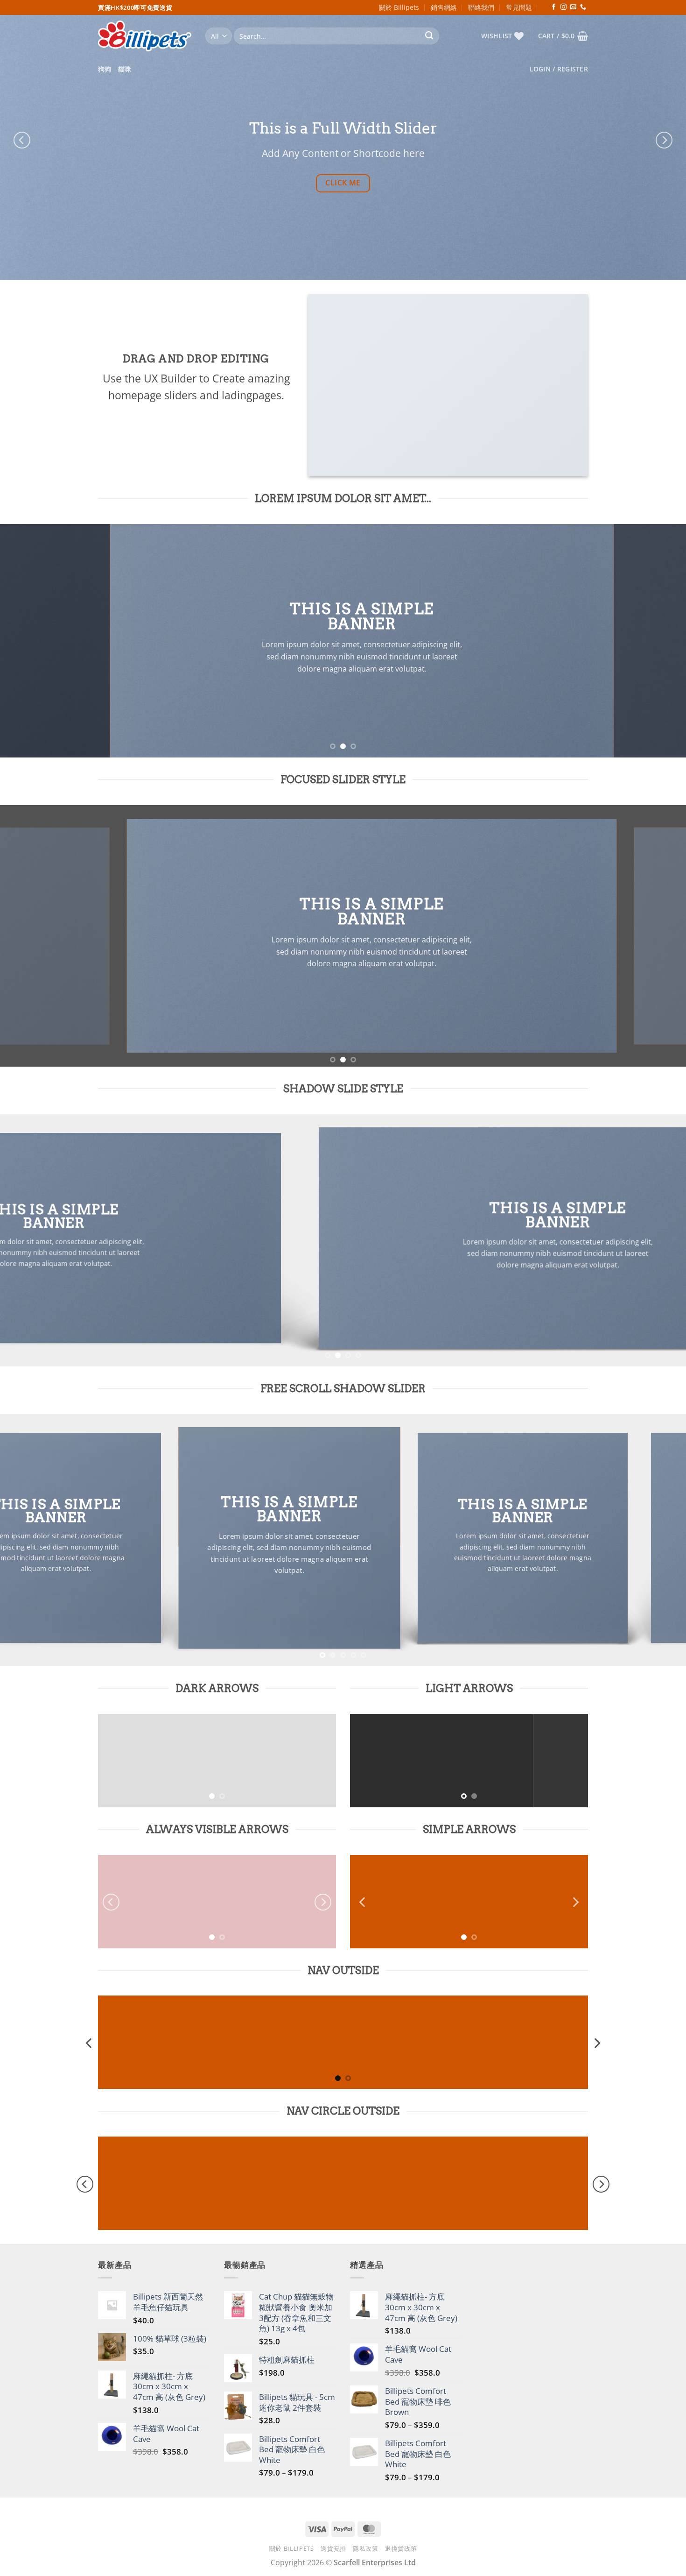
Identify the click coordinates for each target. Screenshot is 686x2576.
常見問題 (519, 7)
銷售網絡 (444, 7)
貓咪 (125, 69)
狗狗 (105, 69)
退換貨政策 (401, 2548)
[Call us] (583, 7)
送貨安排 (333, 2548)
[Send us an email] (573, 7)
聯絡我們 (481, 7)
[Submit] (430, 36)
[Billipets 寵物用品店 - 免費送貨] (145, 36)
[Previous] (22, 140)
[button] (563, 36)
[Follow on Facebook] (554, 7)
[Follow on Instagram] (563, 7)
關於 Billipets (399, 7)
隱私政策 (366, 2548)
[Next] (664, 140)
